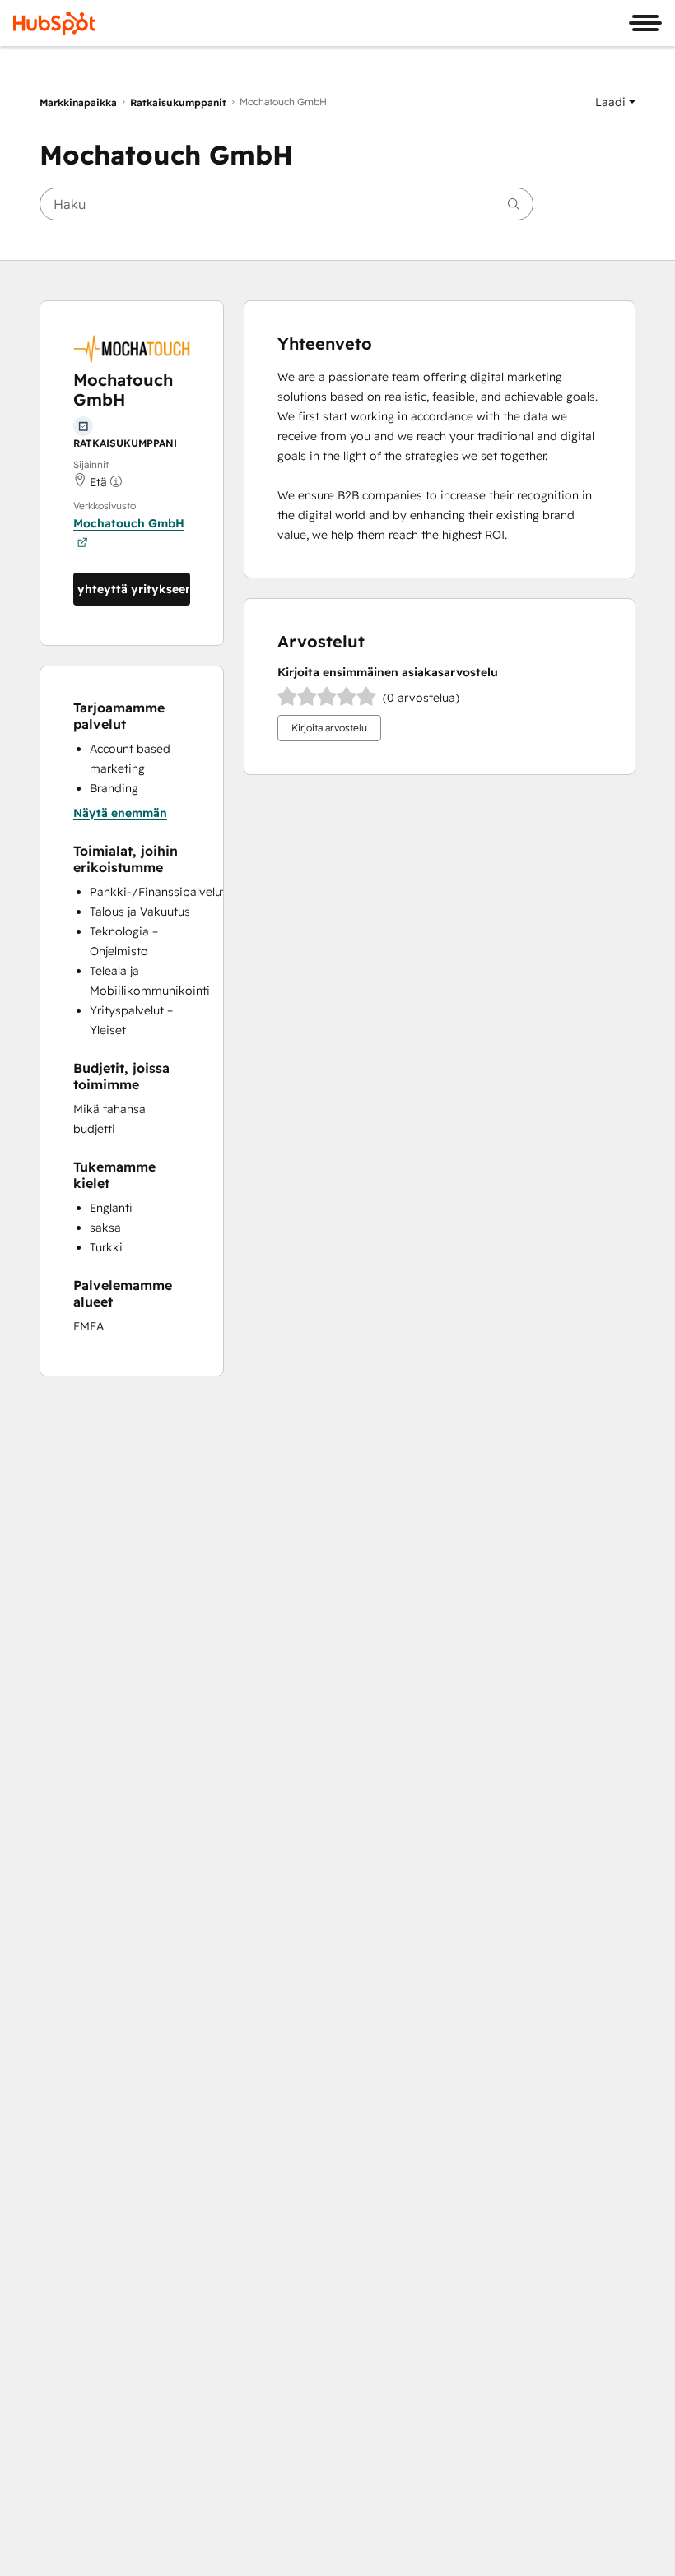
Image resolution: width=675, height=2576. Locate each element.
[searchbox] (286, 204)
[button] (615, 102)
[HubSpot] (54, 23)
